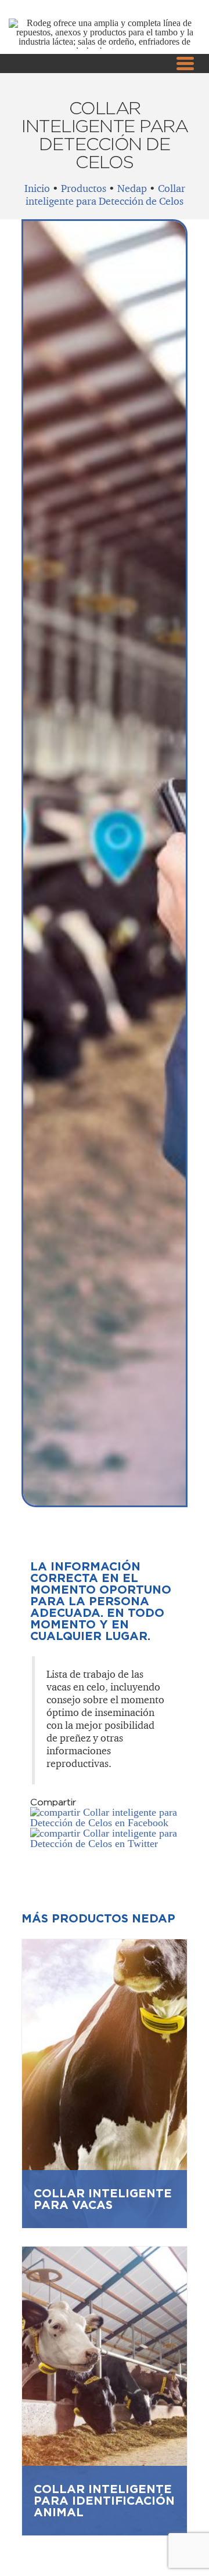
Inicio (37, 188)
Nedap (132, 188)
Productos (84, 188)
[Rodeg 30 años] (105, 51)
